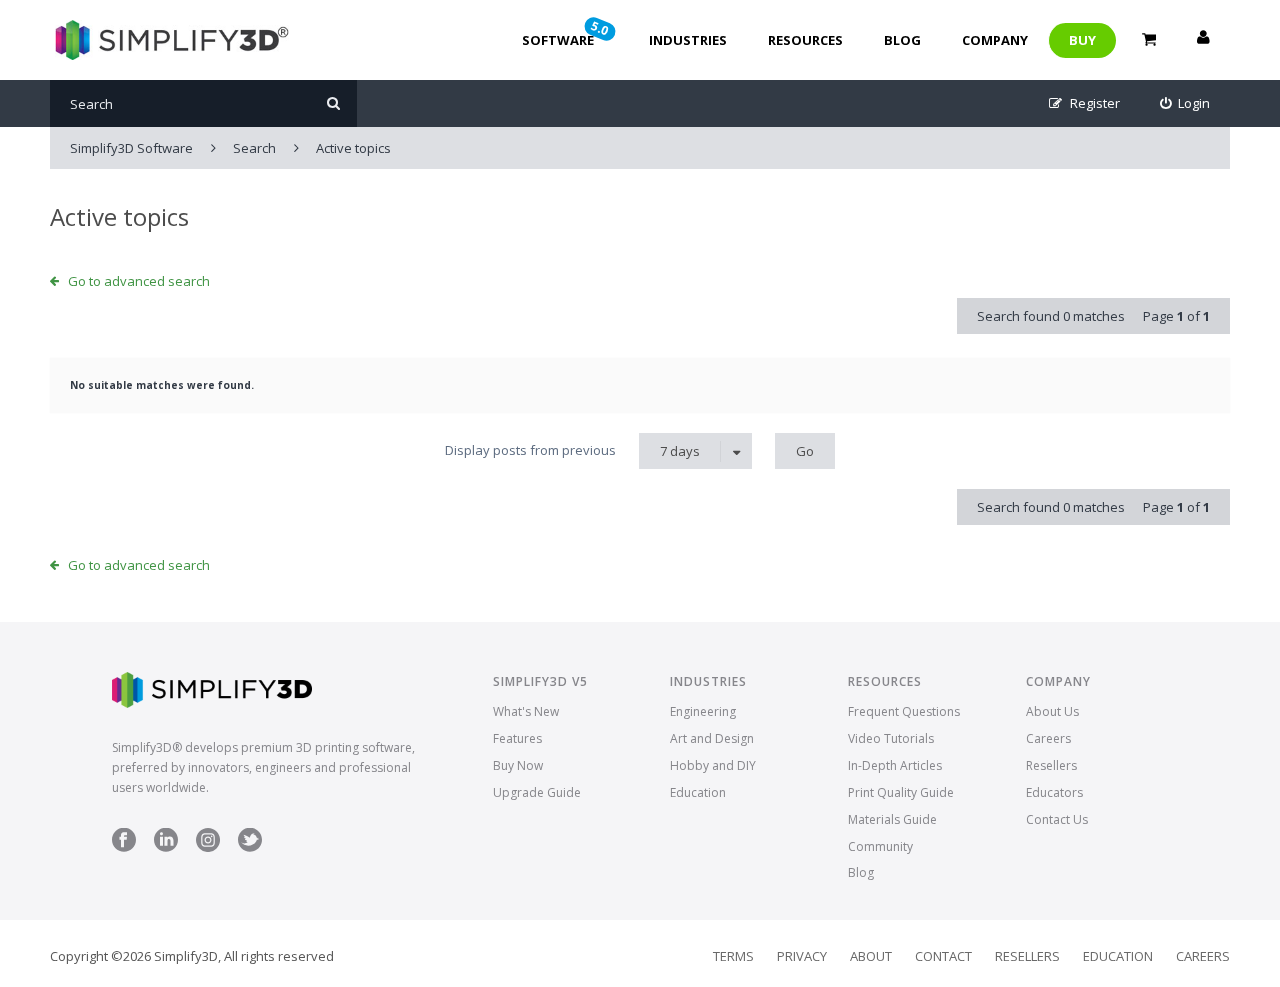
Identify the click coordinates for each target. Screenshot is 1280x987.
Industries (688, 40)
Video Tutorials (891, 738)
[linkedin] (166, 847)
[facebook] (124, 847)
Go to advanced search (139, 281)
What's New (526, 711)
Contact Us (1057, 819)
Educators (1054, 792)
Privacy (802, 956)
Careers (1048, 738)
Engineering (703, 711)
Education (698, 792)
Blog (902, 40)
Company (995, 40)
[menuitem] (1185, 103)
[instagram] (208, 847)
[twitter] (250, 847)
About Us (1052, 711)
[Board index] (169, 40)
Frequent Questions (904, 711)
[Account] (1203, 40)
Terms (733, 956)
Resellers (1051, 765)
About (871, 956)
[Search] (333, 103)
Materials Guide (892, 819)
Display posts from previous (572, 450)
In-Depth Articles (895, 765)
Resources (805, 40)
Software (567, 33)
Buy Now (518, 765)
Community (880, 846)
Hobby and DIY (713, 765)
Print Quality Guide (901, 792)
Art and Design (712, 738)
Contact (943, 956)
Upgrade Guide (537, 792)
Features (517, 738)
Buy (1082, 40)
